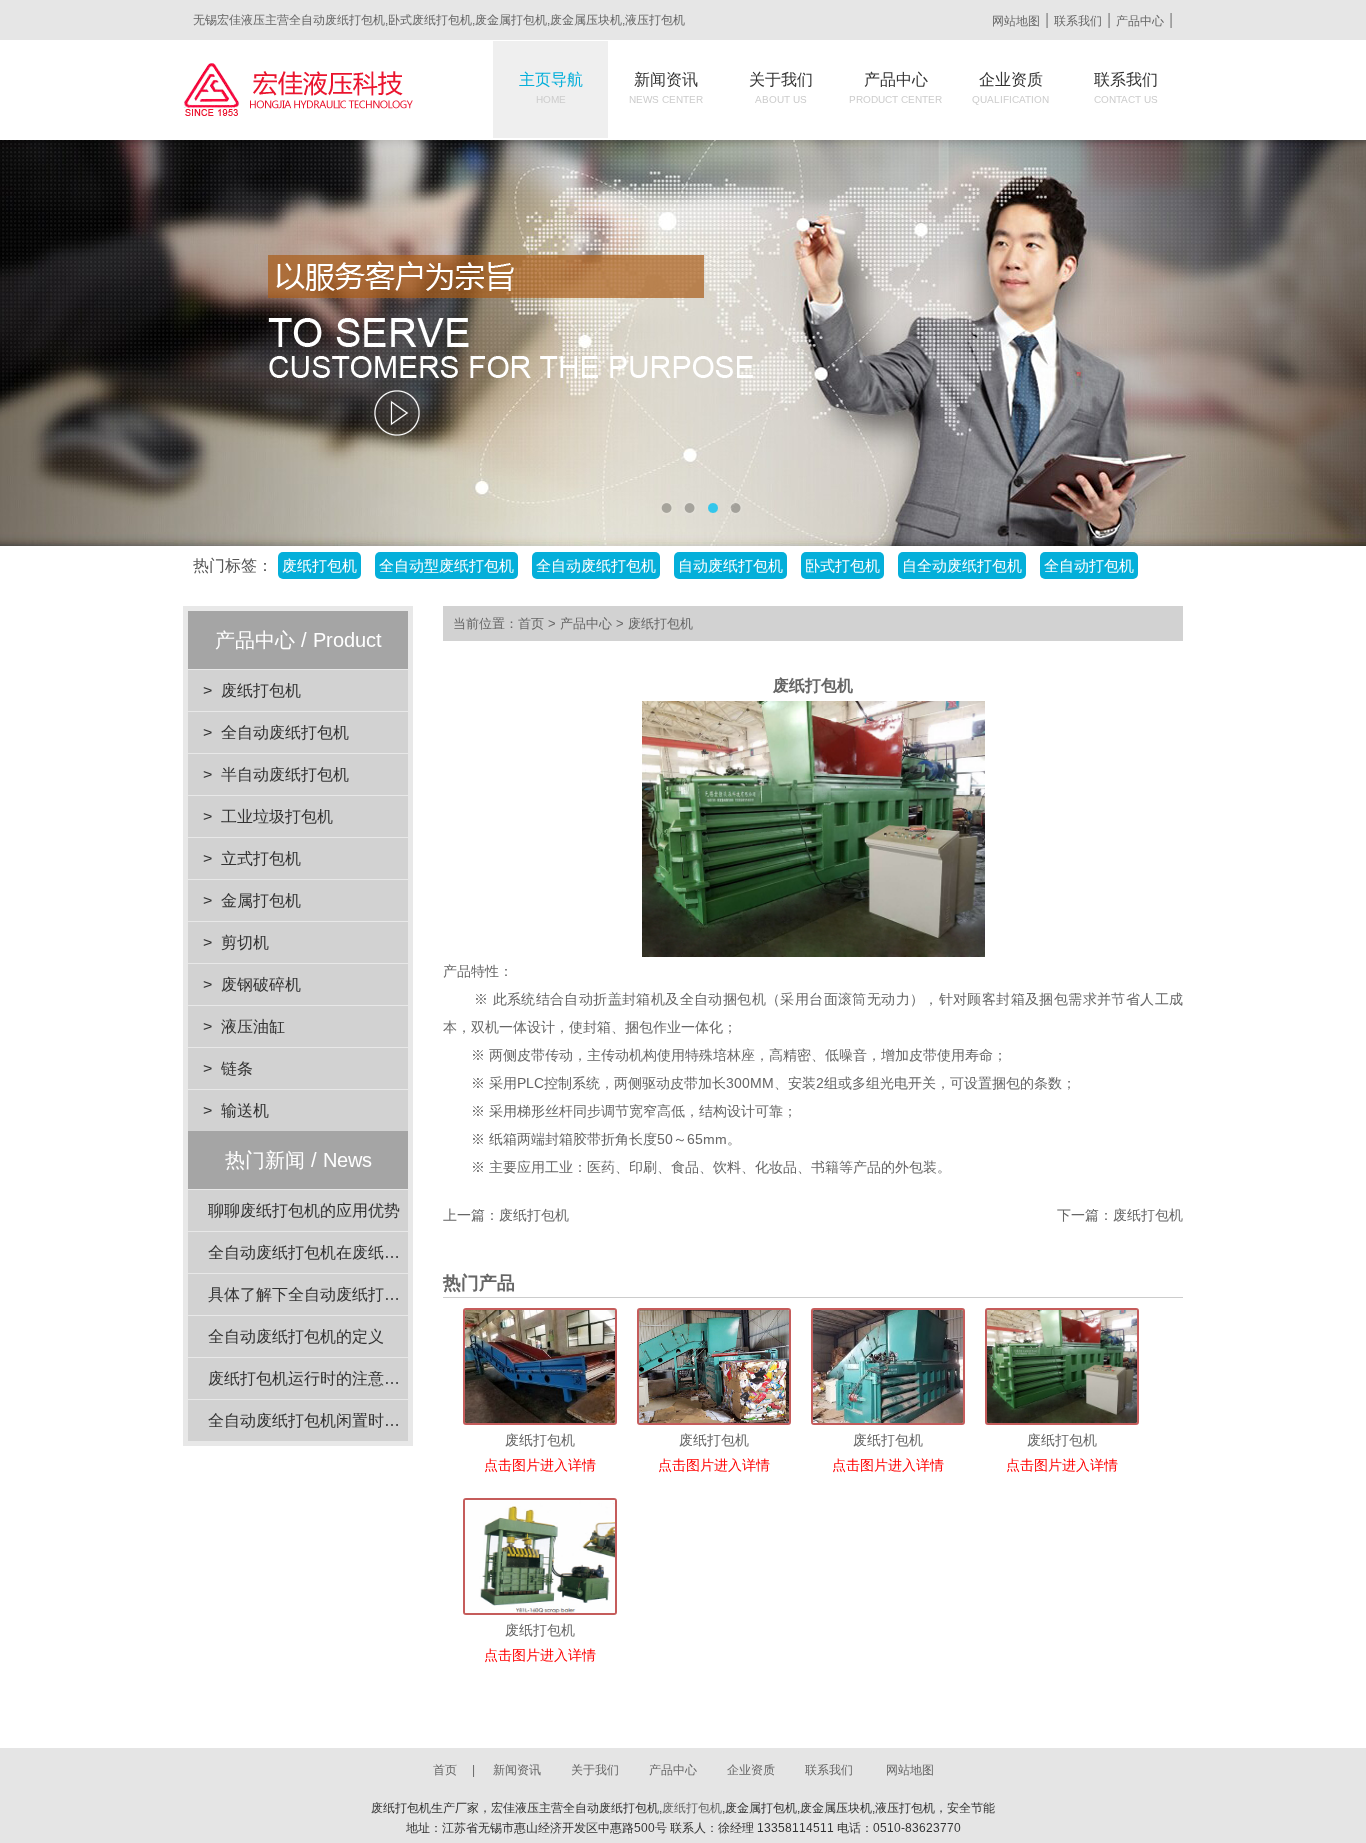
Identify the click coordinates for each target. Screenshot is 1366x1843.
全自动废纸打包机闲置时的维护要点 (336, 1420)
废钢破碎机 (261, 984)
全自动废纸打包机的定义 (296, 1336)
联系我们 (1078, 21)
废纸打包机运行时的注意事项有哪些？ (344, 1378)
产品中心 (1140, 21)
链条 (237, 1068)
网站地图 (1016, 21)
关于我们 (781, 88)
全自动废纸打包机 (285, 732)
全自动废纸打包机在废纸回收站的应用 (344, 1252)
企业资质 (1010, 88)
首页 (531, 623)
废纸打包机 (261, 690)
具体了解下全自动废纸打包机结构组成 (344, 1294)
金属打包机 (261, 900)
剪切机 (245, 942)
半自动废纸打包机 (285, 774)
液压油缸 (253, 1026)
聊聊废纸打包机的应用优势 (304, 1210)
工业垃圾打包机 (277, 816)
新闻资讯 (666, 88)
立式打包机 (261, 858)
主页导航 (551, 88)
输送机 (245, 1110)
